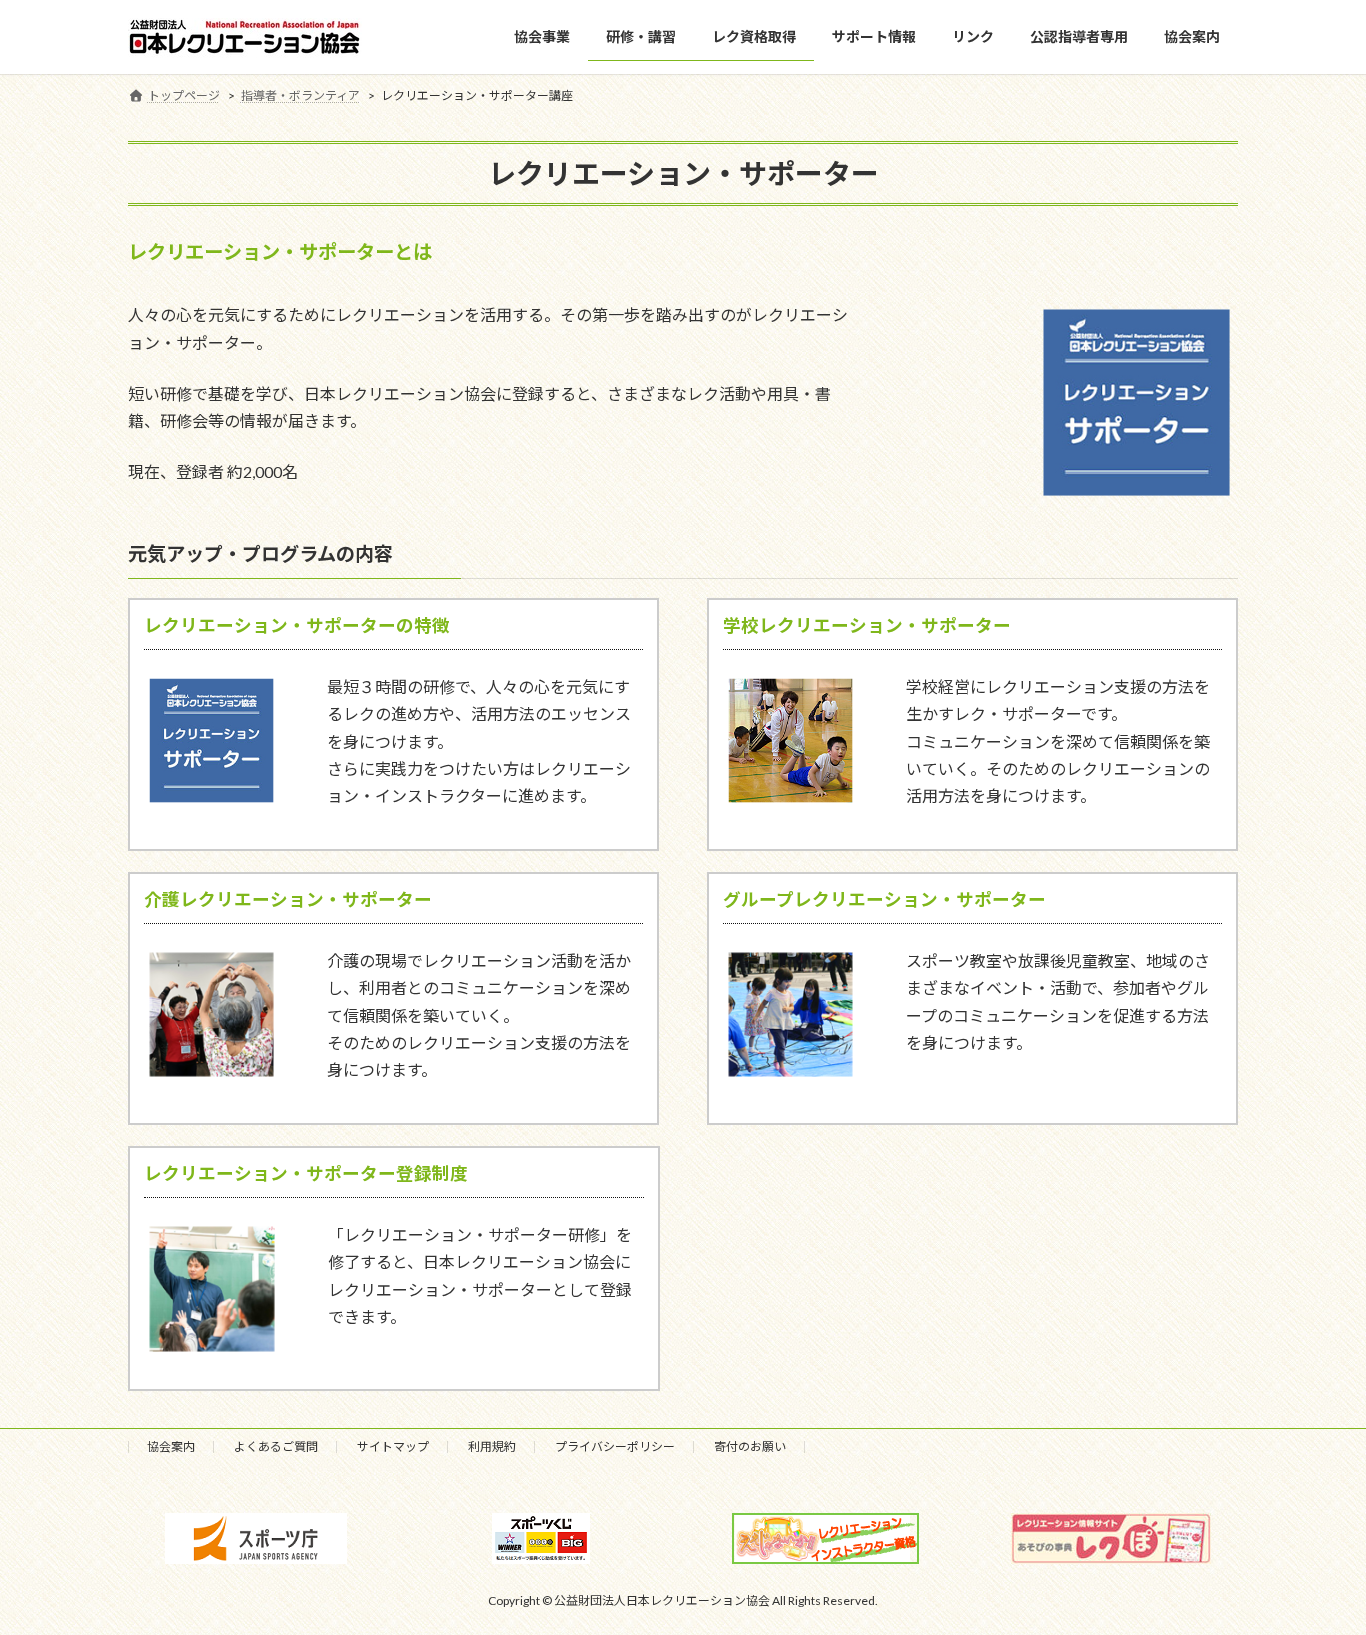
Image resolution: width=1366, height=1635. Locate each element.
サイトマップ (393, 1446)
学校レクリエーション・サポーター (867, 625)
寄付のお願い (750, 1446)
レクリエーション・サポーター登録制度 (306, 1173)
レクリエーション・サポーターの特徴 (297, 625)
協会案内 (171, 1446)
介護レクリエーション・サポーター (288, 899)
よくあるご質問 (276, 1446)
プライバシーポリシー (615, 1446)
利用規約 (492, 1446)
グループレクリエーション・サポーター (884, 899)
